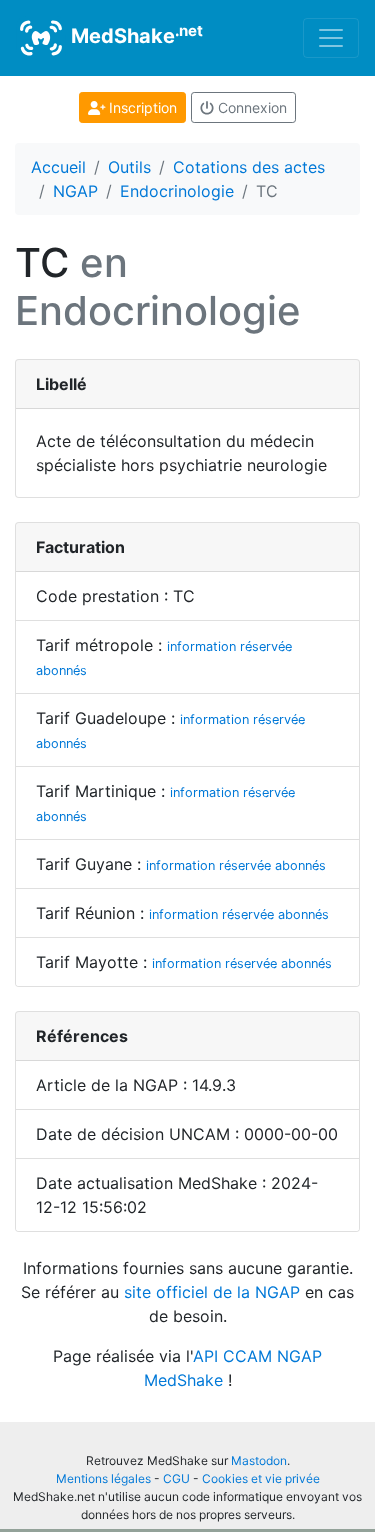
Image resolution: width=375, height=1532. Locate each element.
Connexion (250, 107)
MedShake (134, 35)
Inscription (141, 107)
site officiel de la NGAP (212, 1292)
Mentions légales (103, 1478)
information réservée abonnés (236, 865)
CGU (176, 1478)
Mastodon (259, 1460)
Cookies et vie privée (261, 1478)
